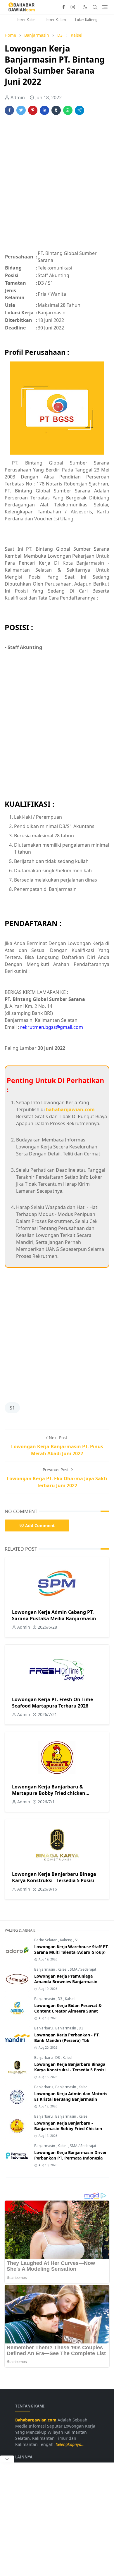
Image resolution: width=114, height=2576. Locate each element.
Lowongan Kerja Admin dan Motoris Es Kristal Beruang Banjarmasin (71, 2096)
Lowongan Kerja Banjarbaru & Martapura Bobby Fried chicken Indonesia (49, 1793)
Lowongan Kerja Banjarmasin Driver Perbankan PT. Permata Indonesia (70, 2155)
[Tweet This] (21, 110)
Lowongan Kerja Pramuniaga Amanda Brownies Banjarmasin (66, 1979)
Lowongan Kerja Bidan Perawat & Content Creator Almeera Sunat (68, 2008)
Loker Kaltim (56, 20)
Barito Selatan (46, 1940)
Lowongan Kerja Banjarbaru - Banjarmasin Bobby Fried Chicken (68, 2126)
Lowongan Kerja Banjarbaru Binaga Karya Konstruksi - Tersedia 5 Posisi (54, 1877)
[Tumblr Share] (56, 110)
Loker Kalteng (86, 20)
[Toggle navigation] (105, 7)
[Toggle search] (95, 7)
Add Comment (40, 1525)
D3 (60, 1999)
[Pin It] (33, 110)
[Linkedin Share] (44, 110)
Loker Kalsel (26, 20)
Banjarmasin (45, 1969)
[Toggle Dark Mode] (85, 7)
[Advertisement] (57, 186)
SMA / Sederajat (83, 1969)
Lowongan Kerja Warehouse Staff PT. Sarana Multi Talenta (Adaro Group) (71, 1949)
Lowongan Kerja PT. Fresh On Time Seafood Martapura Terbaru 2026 (52, 1703)
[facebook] (63, 7)
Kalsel (63, 1969)
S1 (12, 1408)
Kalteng (66, 1940)
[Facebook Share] (9, 110)
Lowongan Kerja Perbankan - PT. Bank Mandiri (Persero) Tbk (67, 2038)
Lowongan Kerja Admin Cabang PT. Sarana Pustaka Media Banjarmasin (54, 1615)
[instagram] (73, 7)
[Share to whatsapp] (68, 110)
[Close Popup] (7, 2459)
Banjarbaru (44, 2028)
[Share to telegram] (80, 110)
